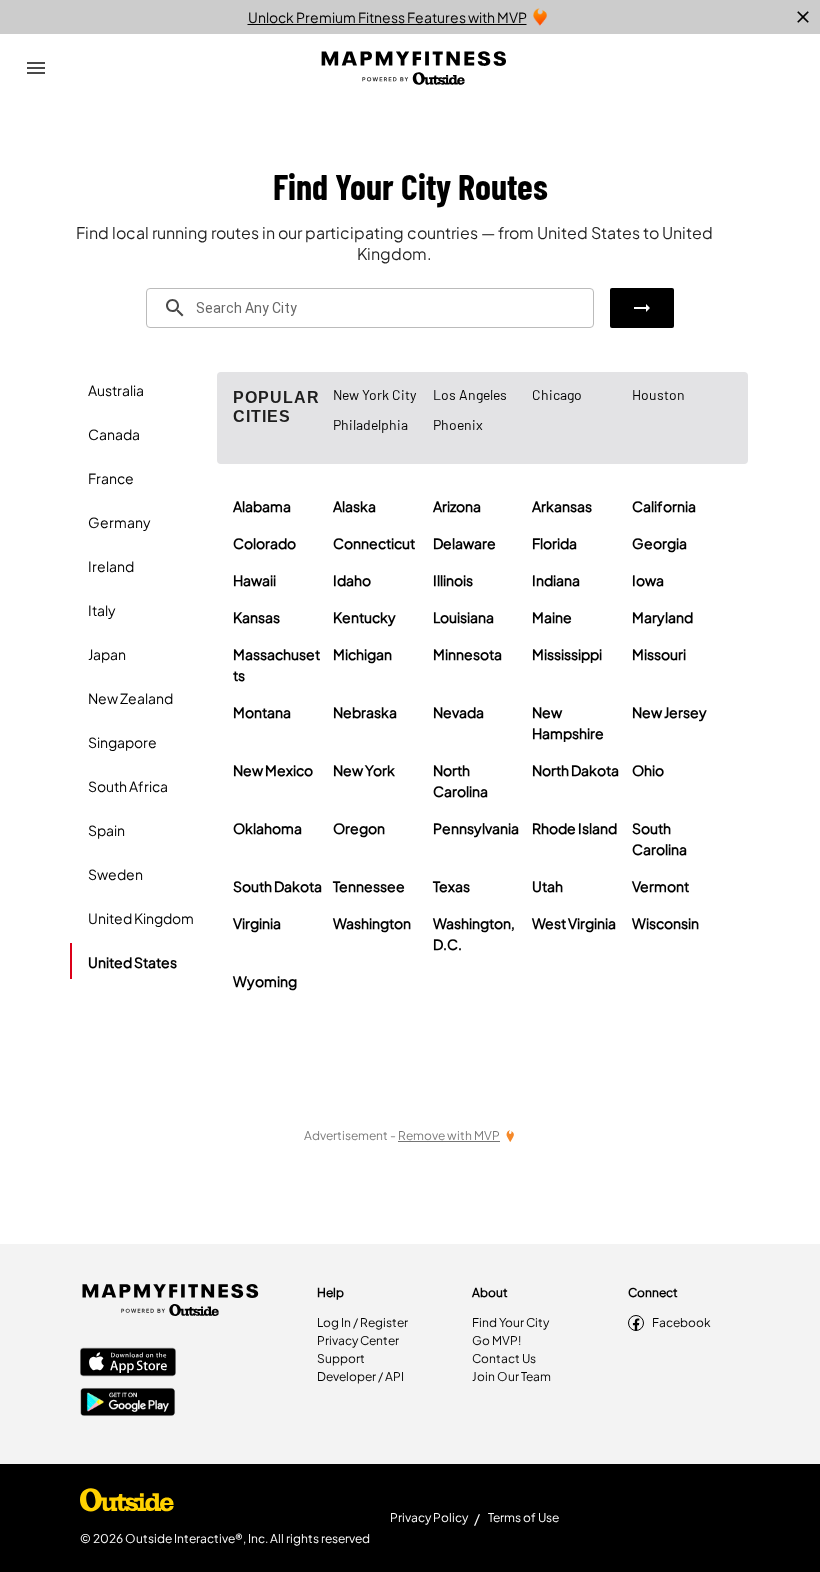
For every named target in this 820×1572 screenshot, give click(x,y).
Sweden (115, 874)
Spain (106, 830)
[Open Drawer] (36, 68)
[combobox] (370, 308)
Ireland (111, 566)
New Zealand (130, 698)
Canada (114, 434)
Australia (116, 390)
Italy (102, 610)
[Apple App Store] (128, 1364)
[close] (803, 17)
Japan (107, 654)
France (111, 478)
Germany (119, 522)
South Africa (128, 786)
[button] (642, 308)
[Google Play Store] (128, 1404)
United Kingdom (141, 918)
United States (132, 962)
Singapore (122, 742)
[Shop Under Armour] (127, 1505)
